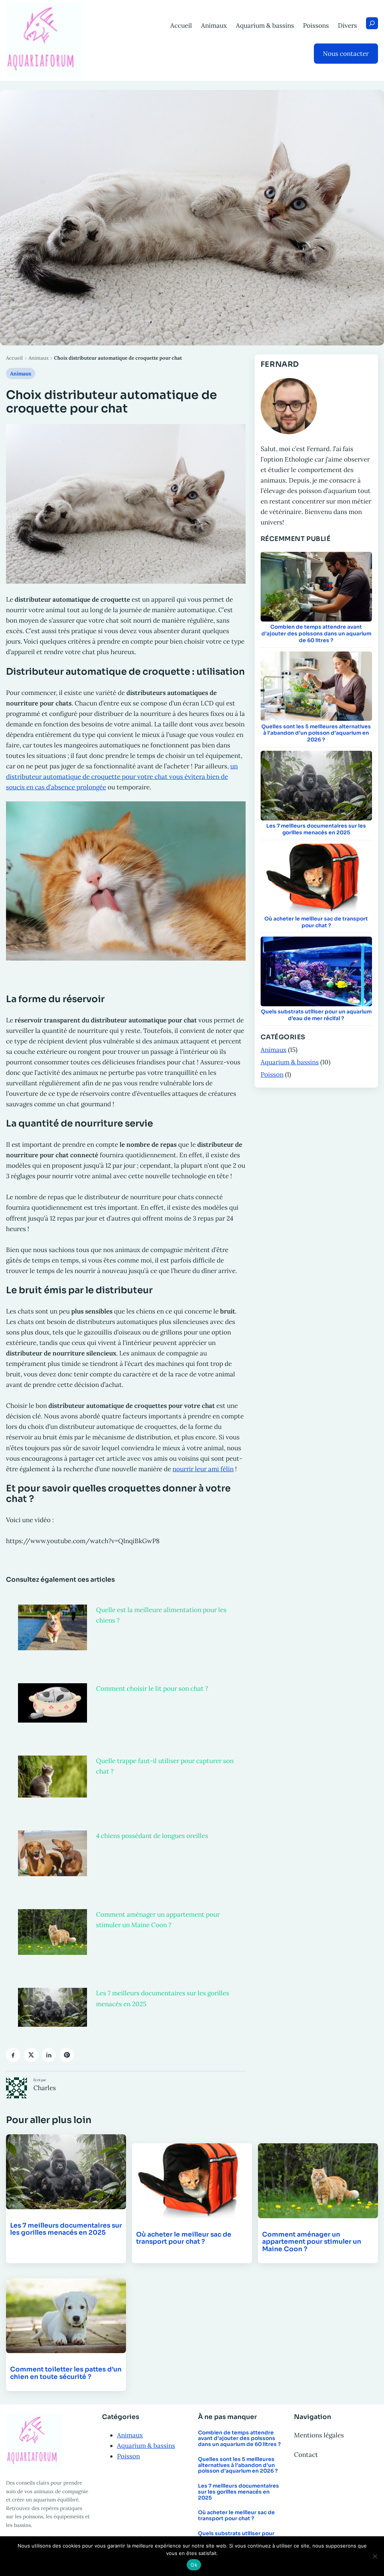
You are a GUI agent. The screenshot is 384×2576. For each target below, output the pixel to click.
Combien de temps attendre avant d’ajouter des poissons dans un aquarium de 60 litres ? (316, 634)
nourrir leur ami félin (203, 1469)
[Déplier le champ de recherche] (372, 23)
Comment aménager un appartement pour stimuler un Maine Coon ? (312, 2242)
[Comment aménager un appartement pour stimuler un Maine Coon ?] (52, 1932)
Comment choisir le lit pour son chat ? (152, 1688)
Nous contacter (346, 54)
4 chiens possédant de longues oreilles (152, 1836)
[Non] (375, 2556)
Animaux (39, 358)
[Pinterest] (67, 2055)
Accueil (14, 358)
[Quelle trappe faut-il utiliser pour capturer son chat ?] (52, 1777)
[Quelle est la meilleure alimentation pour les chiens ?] (52, 1627)
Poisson (272, 1074)
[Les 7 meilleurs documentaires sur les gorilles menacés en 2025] (52, 2007)
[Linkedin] (49, 2055)
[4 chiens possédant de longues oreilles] (52, 1853)
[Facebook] (13, 2055)
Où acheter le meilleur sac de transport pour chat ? (316, 922)
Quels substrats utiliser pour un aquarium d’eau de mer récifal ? (316, 1015)
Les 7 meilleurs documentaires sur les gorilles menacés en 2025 (316, 829)
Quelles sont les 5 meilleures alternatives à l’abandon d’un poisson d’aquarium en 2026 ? (316, 733)
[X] (31, 2055)
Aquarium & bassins (290, 1062)
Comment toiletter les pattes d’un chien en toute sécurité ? (66, 2373)
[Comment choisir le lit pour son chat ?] (52, 1703)
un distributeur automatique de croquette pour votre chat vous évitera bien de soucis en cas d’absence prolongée (122, 777)
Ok (194, 2565)
